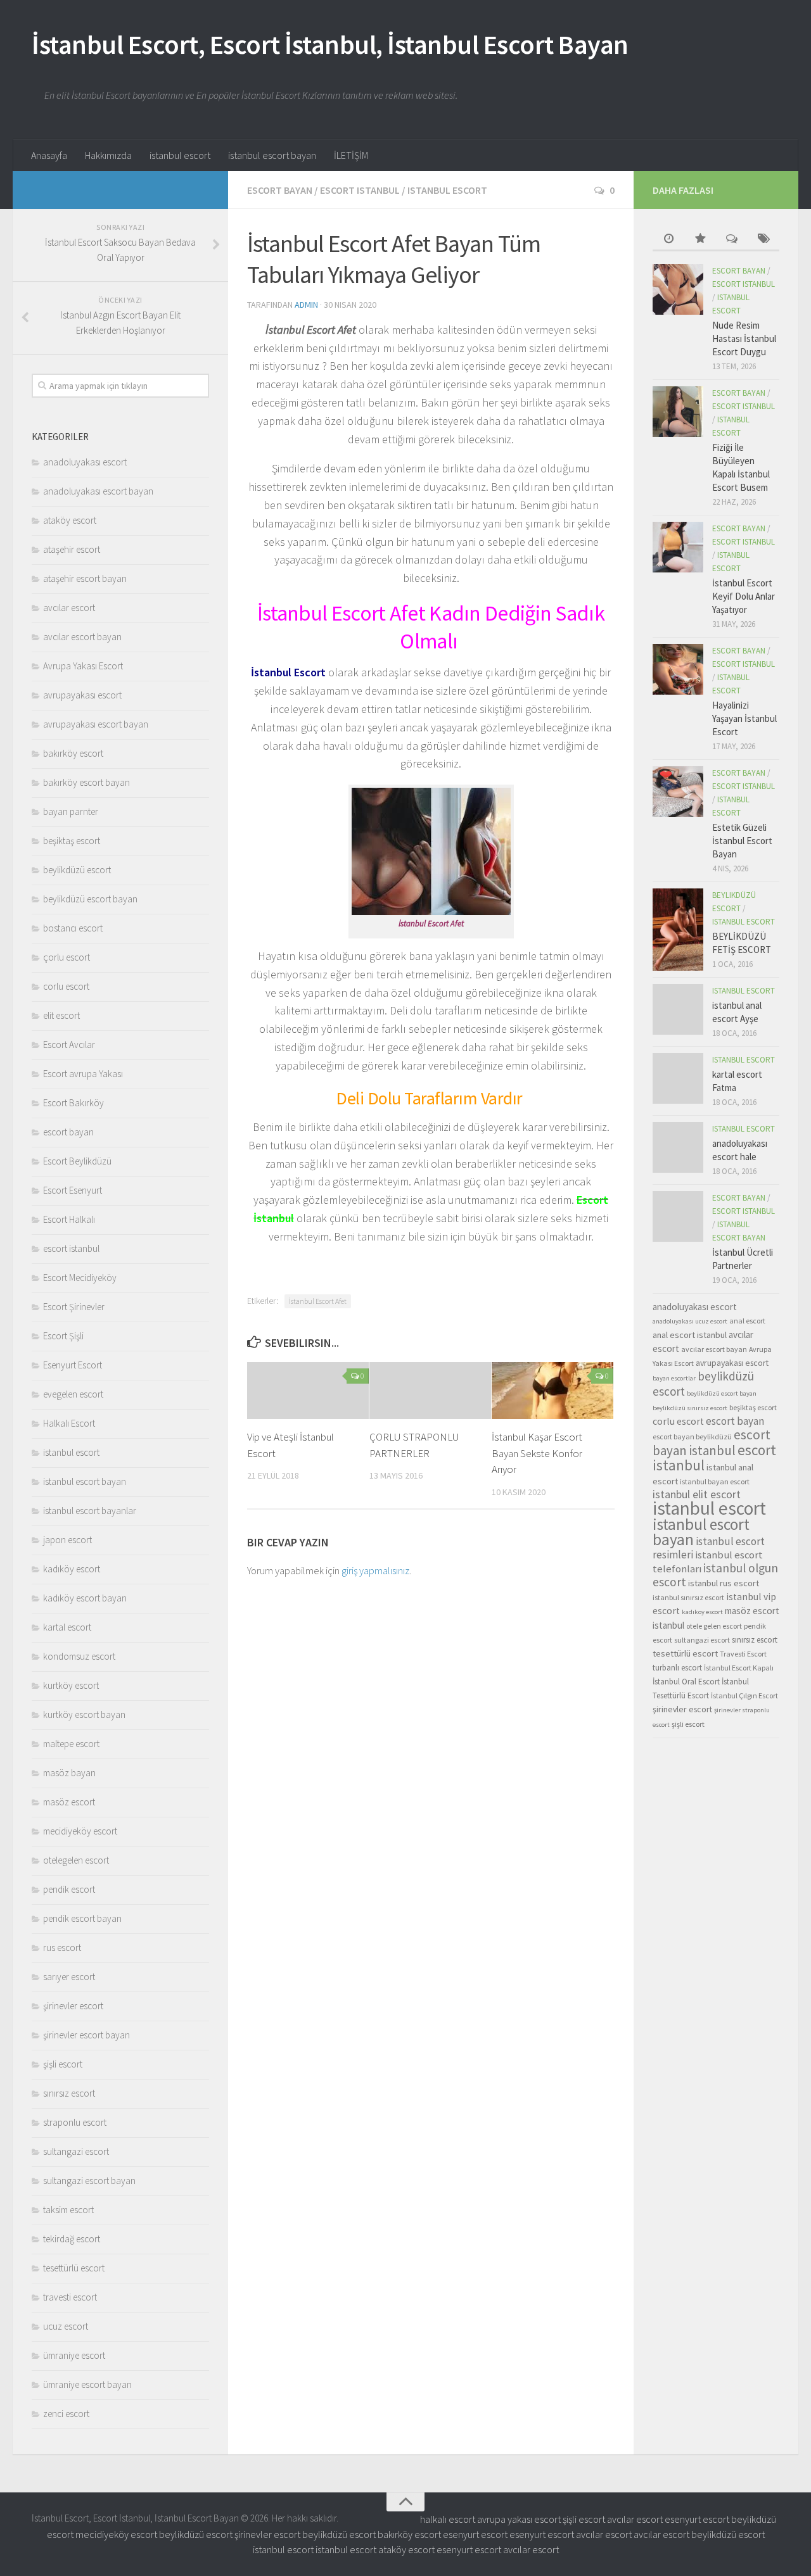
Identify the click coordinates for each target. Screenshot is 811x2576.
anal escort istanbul (690, 1335)
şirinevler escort (73, 2006)
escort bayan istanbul (712, 1443)
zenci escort (66, 2414)
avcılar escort (69, 608)
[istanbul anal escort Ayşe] (678, 1009)
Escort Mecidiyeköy (80, 1278)
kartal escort (67, 1627)
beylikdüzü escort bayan (90, 899)
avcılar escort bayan (82, 637)
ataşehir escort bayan (85, 578)
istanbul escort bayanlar (90, 1511)
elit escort (61, 1015)
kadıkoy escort (702, 1612)
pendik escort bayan (82, 1918)
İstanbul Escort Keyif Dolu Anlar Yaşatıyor (744, 596)
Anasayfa (49, 155)
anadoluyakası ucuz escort (690, 1321)
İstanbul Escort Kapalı (739, 1668)
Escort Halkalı (69, 1219)
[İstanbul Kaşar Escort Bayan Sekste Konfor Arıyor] (552, 1391)
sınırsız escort (69, 2093)
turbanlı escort (677, 1668)
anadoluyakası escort (85, 462)
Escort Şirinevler (74, 1307)
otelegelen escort (76, 1860)
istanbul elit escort (697, 1494)
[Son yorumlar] (732, 240)
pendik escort (69, 1889)
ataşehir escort (72, 549)
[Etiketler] (763, 240)
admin (306, 305)
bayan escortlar (674, 1378)
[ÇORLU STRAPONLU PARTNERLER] (430, 1391)
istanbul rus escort (724, 1583)
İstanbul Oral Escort (686, 1682)
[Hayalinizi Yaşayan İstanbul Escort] (678, 669)
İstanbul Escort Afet (318, 1301)
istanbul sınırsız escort (688, 1597)
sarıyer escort (69, 1977)
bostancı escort (73, 928)
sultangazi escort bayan (89, 2181)
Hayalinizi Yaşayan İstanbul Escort (744, 718)
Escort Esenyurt (73, 1190)
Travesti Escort (743, 1654)
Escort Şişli (63, 1336)
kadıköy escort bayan (85, 1598)
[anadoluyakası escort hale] (678, 1147)
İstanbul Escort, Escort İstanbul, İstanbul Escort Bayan (330, 44)
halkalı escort (448, 2519)
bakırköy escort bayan (86, 782)
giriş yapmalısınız (375, 1570)
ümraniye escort (74, 2355)
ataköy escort (70, 520)
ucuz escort (66, 2326)
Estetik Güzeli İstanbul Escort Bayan (742, 841)
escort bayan (280, 190)
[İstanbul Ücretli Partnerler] (678, 1216)
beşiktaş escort (72, 841)
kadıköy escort (72, 1569)
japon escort (67, 1540)
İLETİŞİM (351, 155)
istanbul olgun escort (715, 1575)
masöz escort (69, 1802)
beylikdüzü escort (77, 870)
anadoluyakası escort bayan (98, 491)
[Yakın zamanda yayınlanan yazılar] (668, 240)
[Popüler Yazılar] (700, 240)
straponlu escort (75, 2122)
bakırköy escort (73, 753)
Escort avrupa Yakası (83, 1074)
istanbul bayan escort (715, 1481)
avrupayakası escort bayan (96, 724)
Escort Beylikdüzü (77, 1161)
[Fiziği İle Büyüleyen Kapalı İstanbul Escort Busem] (678, 412)
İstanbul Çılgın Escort (744, 1695)
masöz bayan (69, 1773)
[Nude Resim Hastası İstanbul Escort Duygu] (678, 289)
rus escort (62, 1948)
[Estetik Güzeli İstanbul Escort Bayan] (678, 792)
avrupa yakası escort (519, 2519)
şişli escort (63, 2064)
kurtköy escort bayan (84, 1714)
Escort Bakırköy (73, 1103)
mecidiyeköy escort (80, 1831)
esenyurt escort (697, 2519)
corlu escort (66, 986)
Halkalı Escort (69, 1423)
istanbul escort (180, 155)
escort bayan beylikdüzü (692, 1436)
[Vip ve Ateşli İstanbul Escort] (308, 1391)
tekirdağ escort (72, 2239)
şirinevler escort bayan (86, 2035)
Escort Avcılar (69, 1045)
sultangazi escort (76, 2151)
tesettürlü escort (74, 2268)
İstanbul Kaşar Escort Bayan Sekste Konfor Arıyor (537, 1453)
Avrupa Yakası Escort (83, 666)
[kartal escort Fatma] (678, 1078)
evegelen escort (73, 1394)
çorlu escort (67, 957)
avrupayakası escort (82, 695)
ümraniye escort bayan (87, 2384)
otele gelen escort (714, 1626)
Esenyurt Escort (73, 1365)
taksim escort (68, 2210)
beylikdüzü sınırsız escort (690, 1408)
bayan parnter (71, 811)
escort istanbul (360, 190)
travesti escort (70, 2297)
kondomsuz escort (79, 1656)
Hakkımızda (108, 155)
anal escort (747, 1321)
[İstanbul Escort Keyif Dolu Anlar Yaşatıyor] (678, 547)
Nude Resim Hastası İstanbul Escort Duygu (744, 338)
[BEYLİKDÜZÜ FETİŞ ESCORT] (678, 930)
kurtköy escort (71, 1685)
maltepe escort (71, 1744)
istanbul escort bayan (272, 155)
